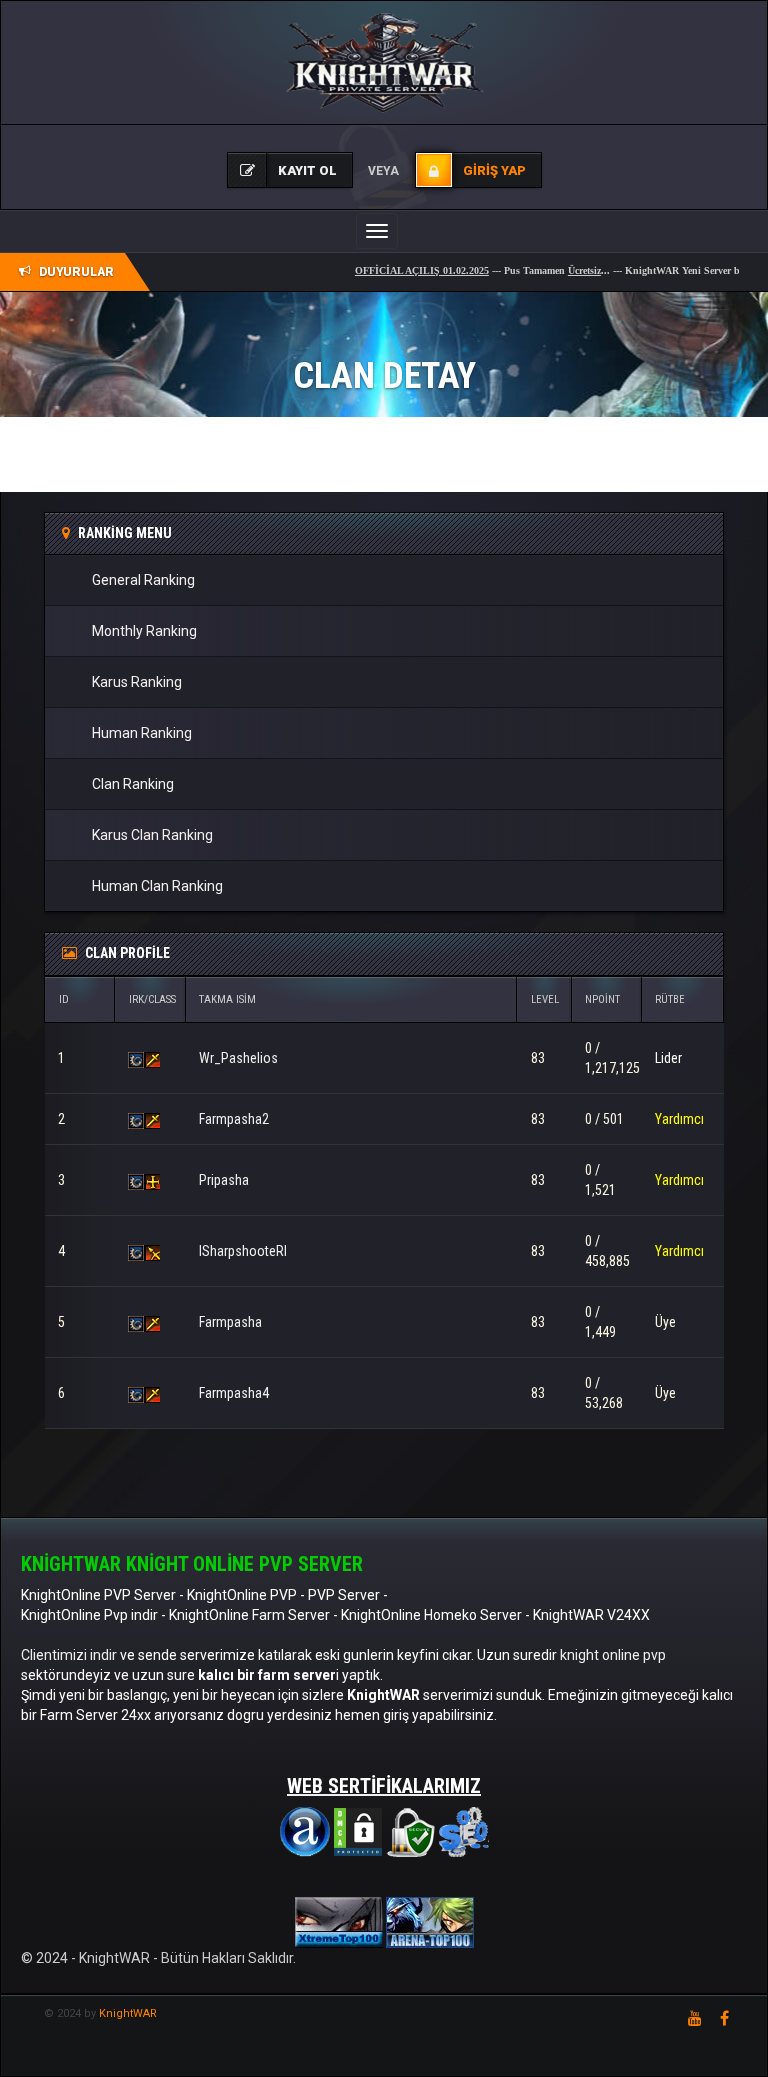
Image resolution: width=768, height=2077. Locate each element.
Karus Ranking (137, 682)
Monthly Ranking (144, 631)
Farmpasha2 (234, 1119)
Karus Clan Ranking (152, 835)
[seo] (464, 1831)
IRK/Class (152, 999)
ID (64, 999)
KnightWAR (128, 2013)
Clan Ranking (133, 784)
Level (545, 999)
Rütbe (670, 999)
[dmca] (358, 1831)
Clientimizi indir (69, 1655)
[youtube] (695, 2018)
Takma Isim (227, 999)
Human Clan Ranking (157, 886)
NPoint (602, 999)
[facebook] (724, 2018)
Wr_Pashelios (238, 1058)
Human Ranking (142, 733)
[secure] (411, 1831)
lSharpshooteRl (243, 1251)
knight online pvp (613, 1655)
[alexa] (305, 1831)
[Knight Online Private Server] (340, 1922)
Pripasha (224, 1180)
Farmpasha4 (234, 1393)
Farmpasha (230, 1322)
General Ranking (143, 580)
